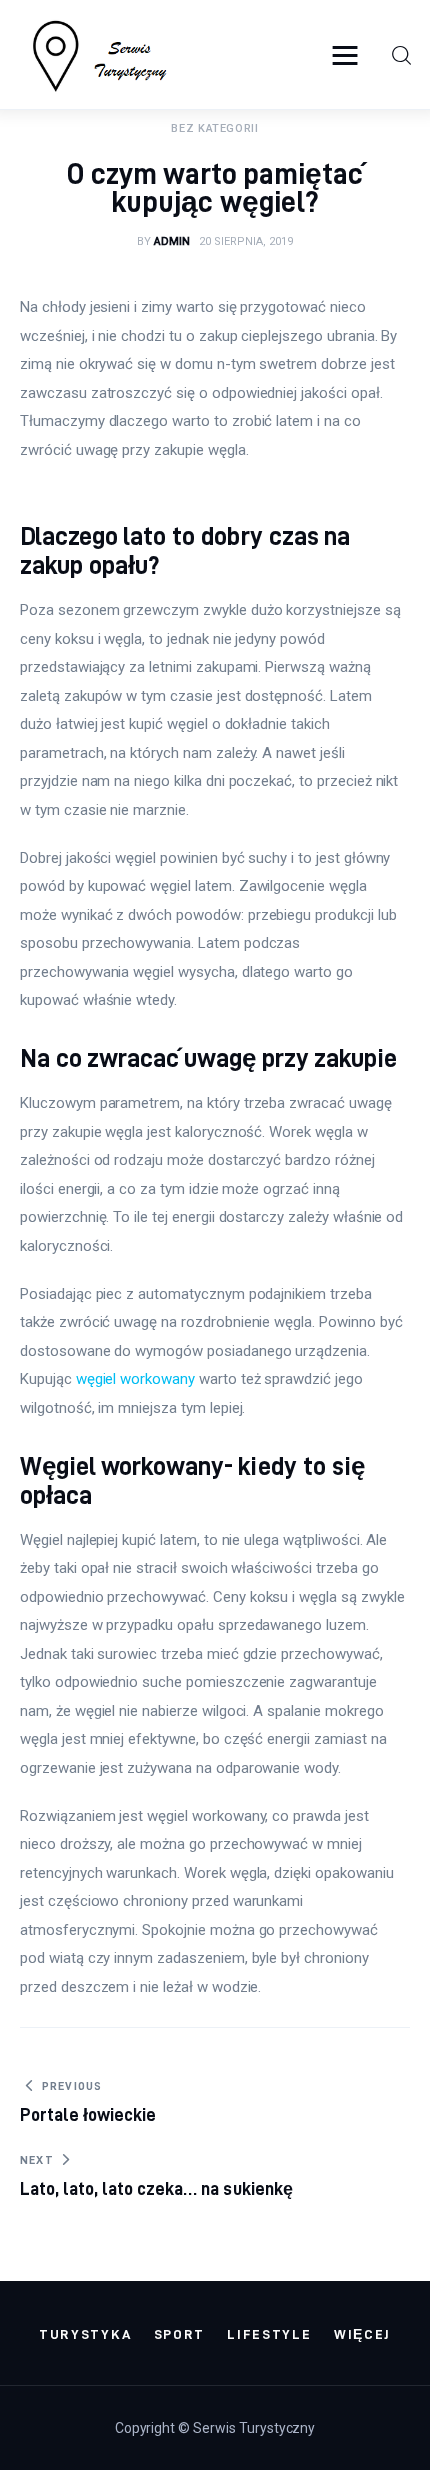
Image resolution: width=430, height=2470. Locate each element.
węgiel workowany (135, 1379)
